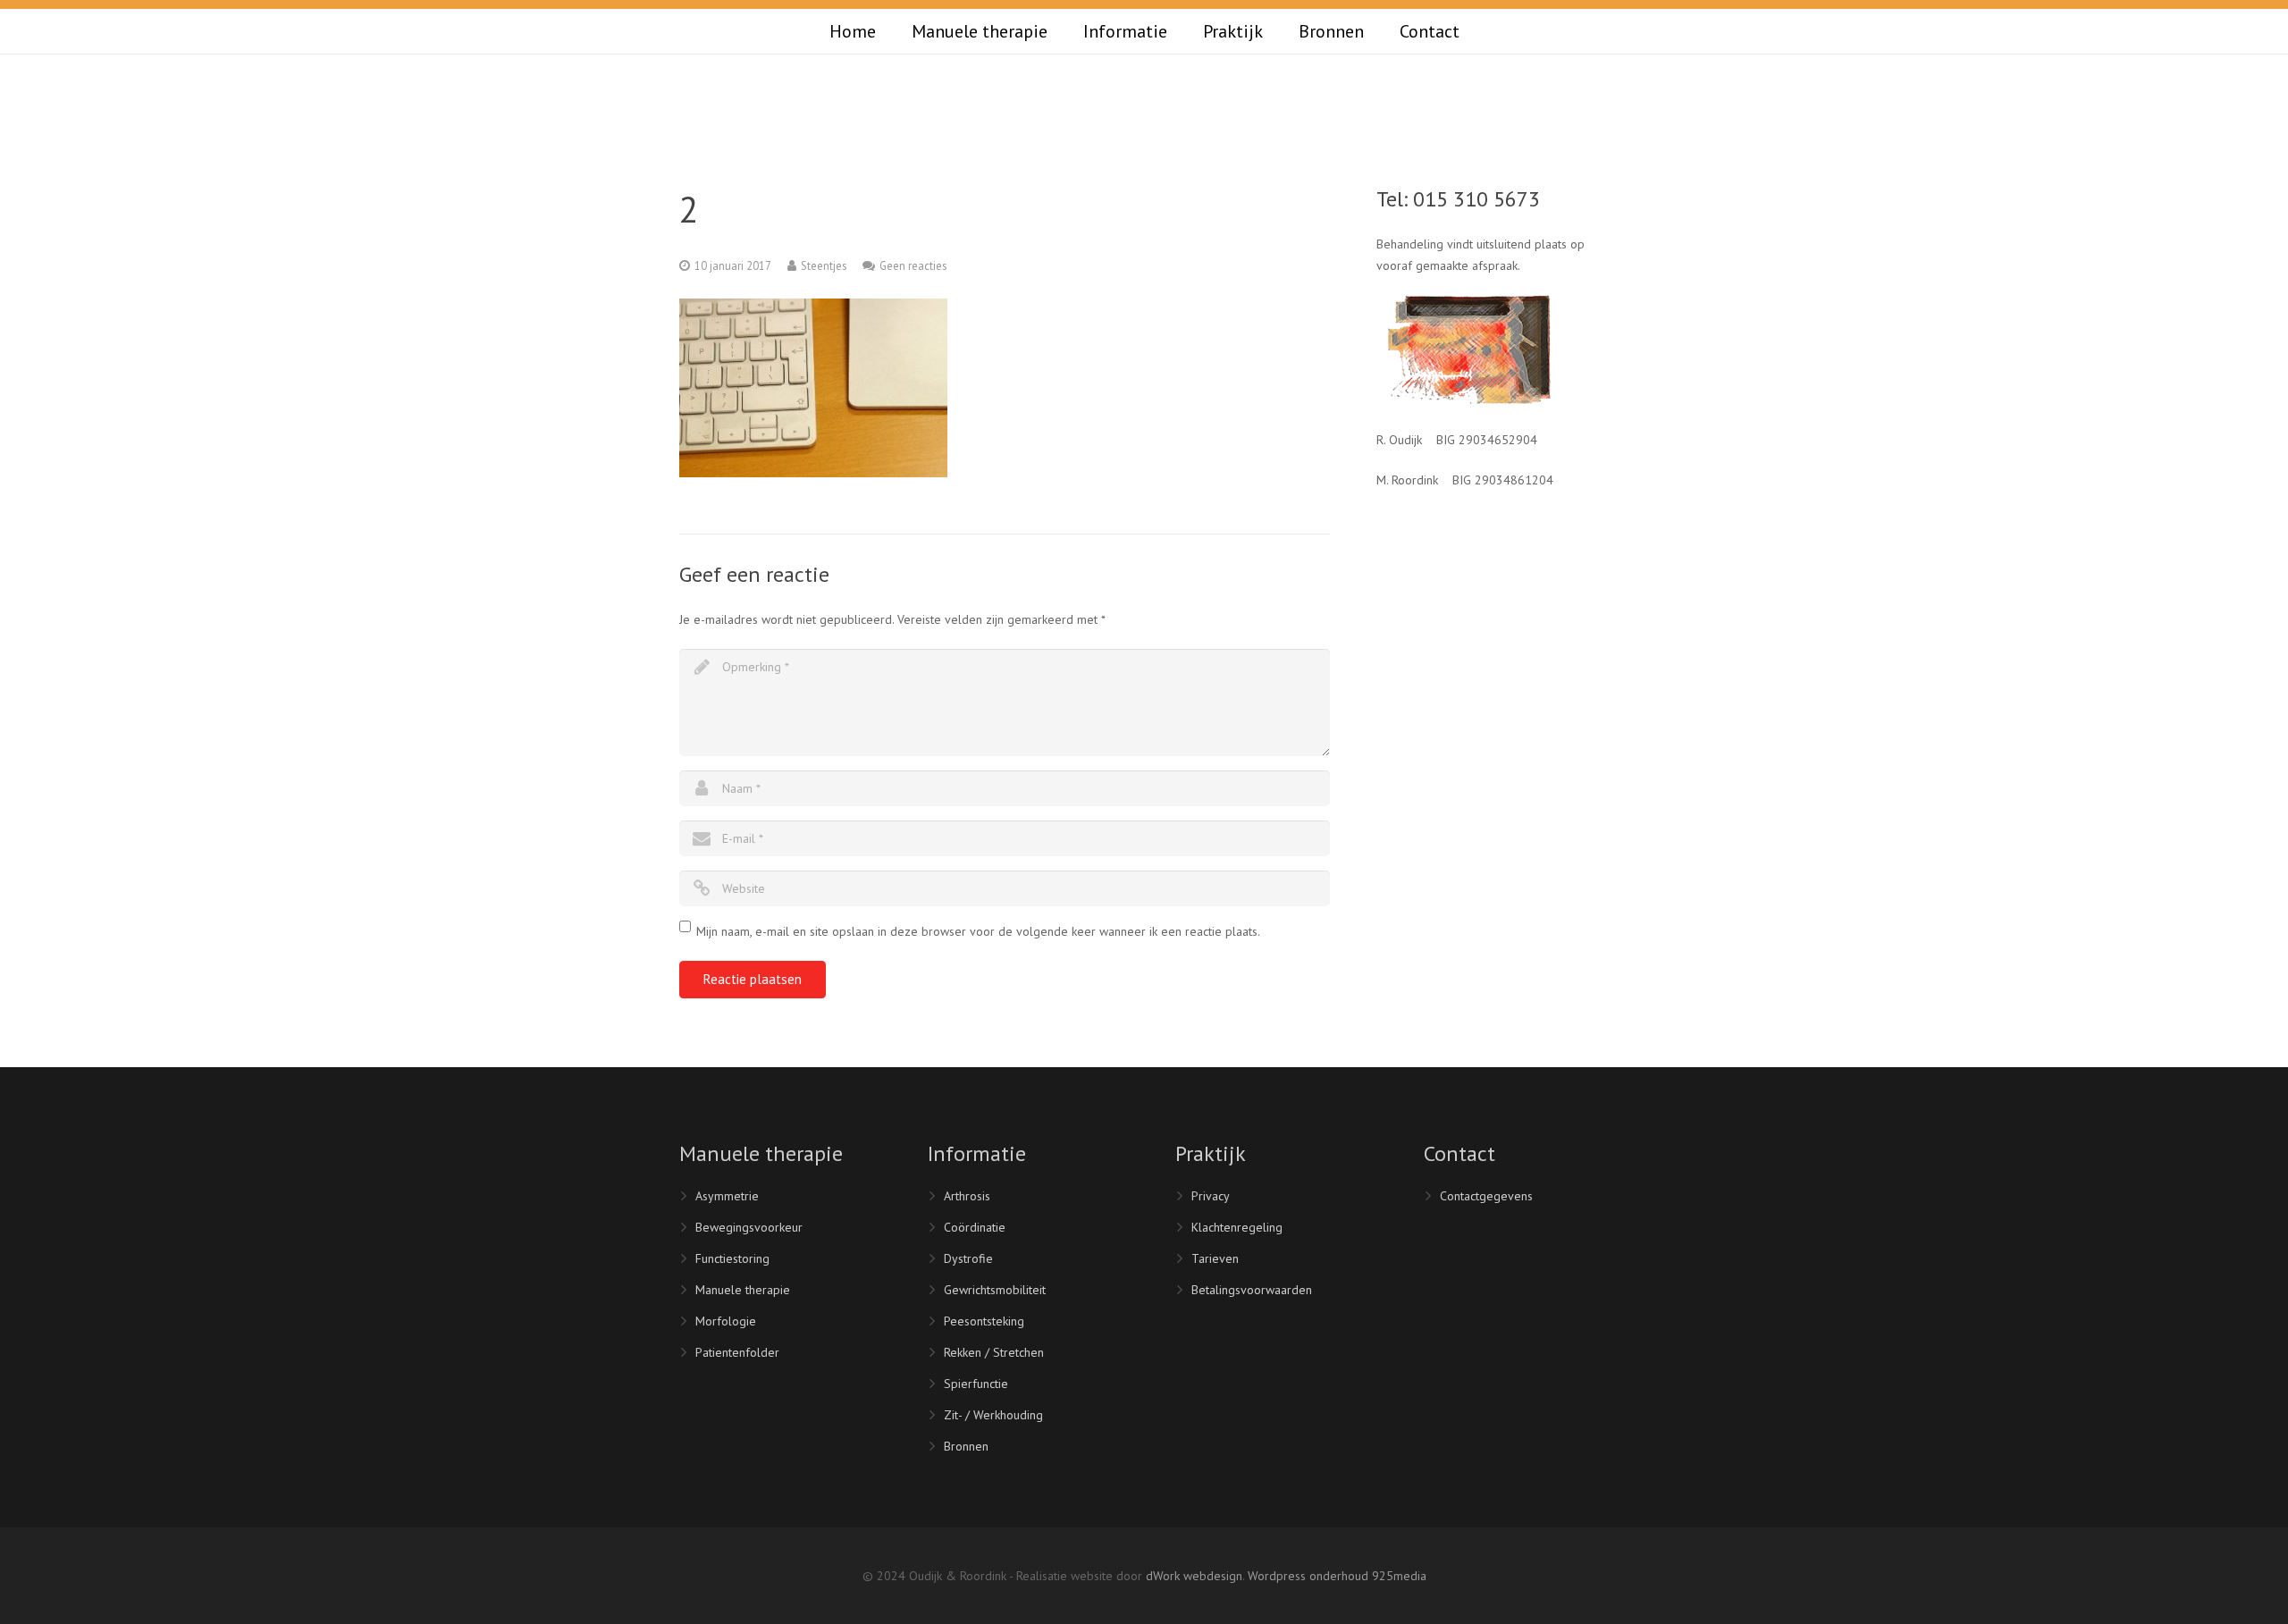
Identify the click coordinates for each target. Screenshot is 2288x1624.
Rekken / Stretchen (994, 1352)
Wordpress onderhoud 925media (1337, 1576)
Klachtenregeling (1237, 1227)
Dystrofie (968, 1258)
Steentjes (824, 265)
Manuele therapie (743, 1290)
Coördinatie (975, 1227)
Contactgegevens (1486, 1196)
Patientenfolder (737, 1352)
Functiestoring (732, 1258)
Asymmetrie (727, 1196)
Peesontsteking (984, 1321)
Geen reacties (913, 265)
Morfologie (726, 1321)
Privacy (1211, 1196)
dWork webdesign (1194, 1576)
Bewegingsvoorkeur (749, 1227)
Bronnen (966, 1446)
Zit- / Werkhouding (993, 1415)
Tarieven (1215, 1258)
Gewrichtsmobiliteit (995, 1290)
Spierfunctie (976, 1384)
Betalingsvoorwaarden (1252, 1290)
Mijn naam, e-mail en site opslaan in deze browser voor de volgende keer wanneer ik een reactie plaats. (978, 931)
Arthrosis (967, 1196)
